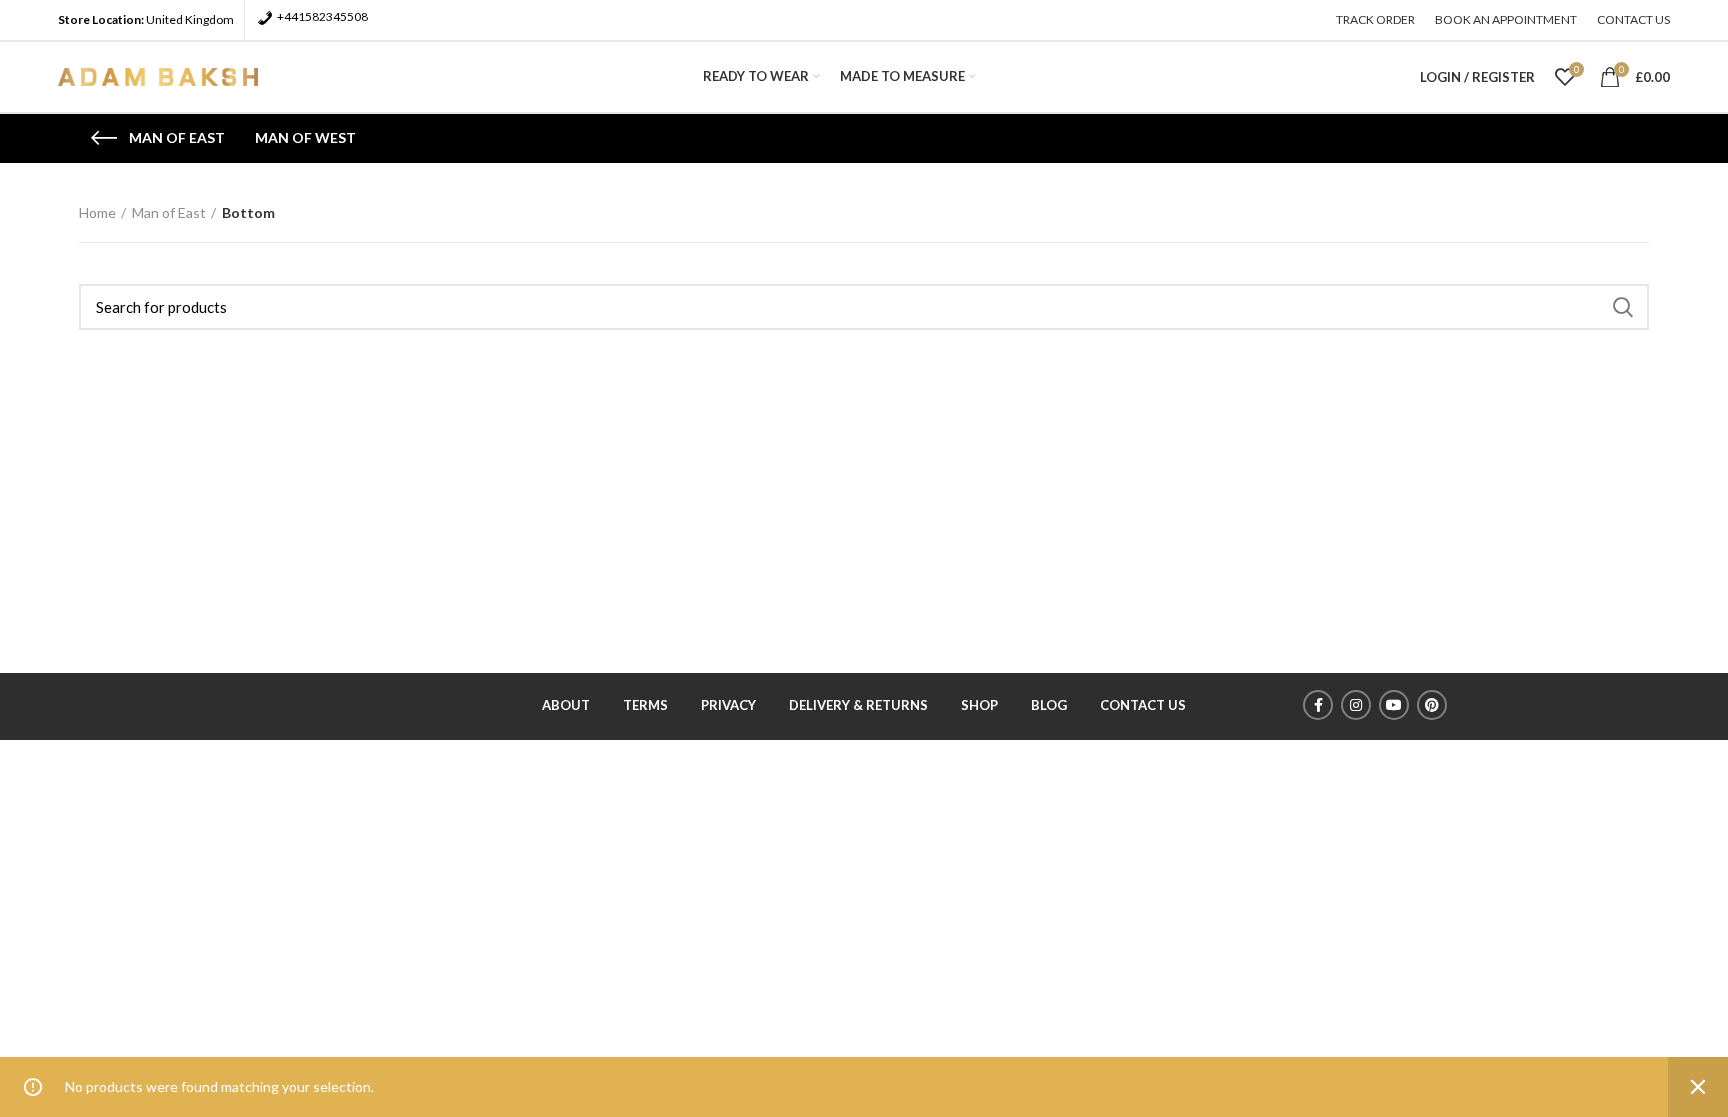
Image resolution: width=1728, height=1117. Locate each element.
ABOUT (566, 705)
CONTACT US (1143, 705)
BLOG (1049, 705)
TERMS (645, 705)
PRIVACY (728, 705)
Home (97, 212)
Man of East (169, 212)
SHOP (979, 705)
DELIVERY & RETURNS (858, 705)
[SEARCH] (1622, 307)
